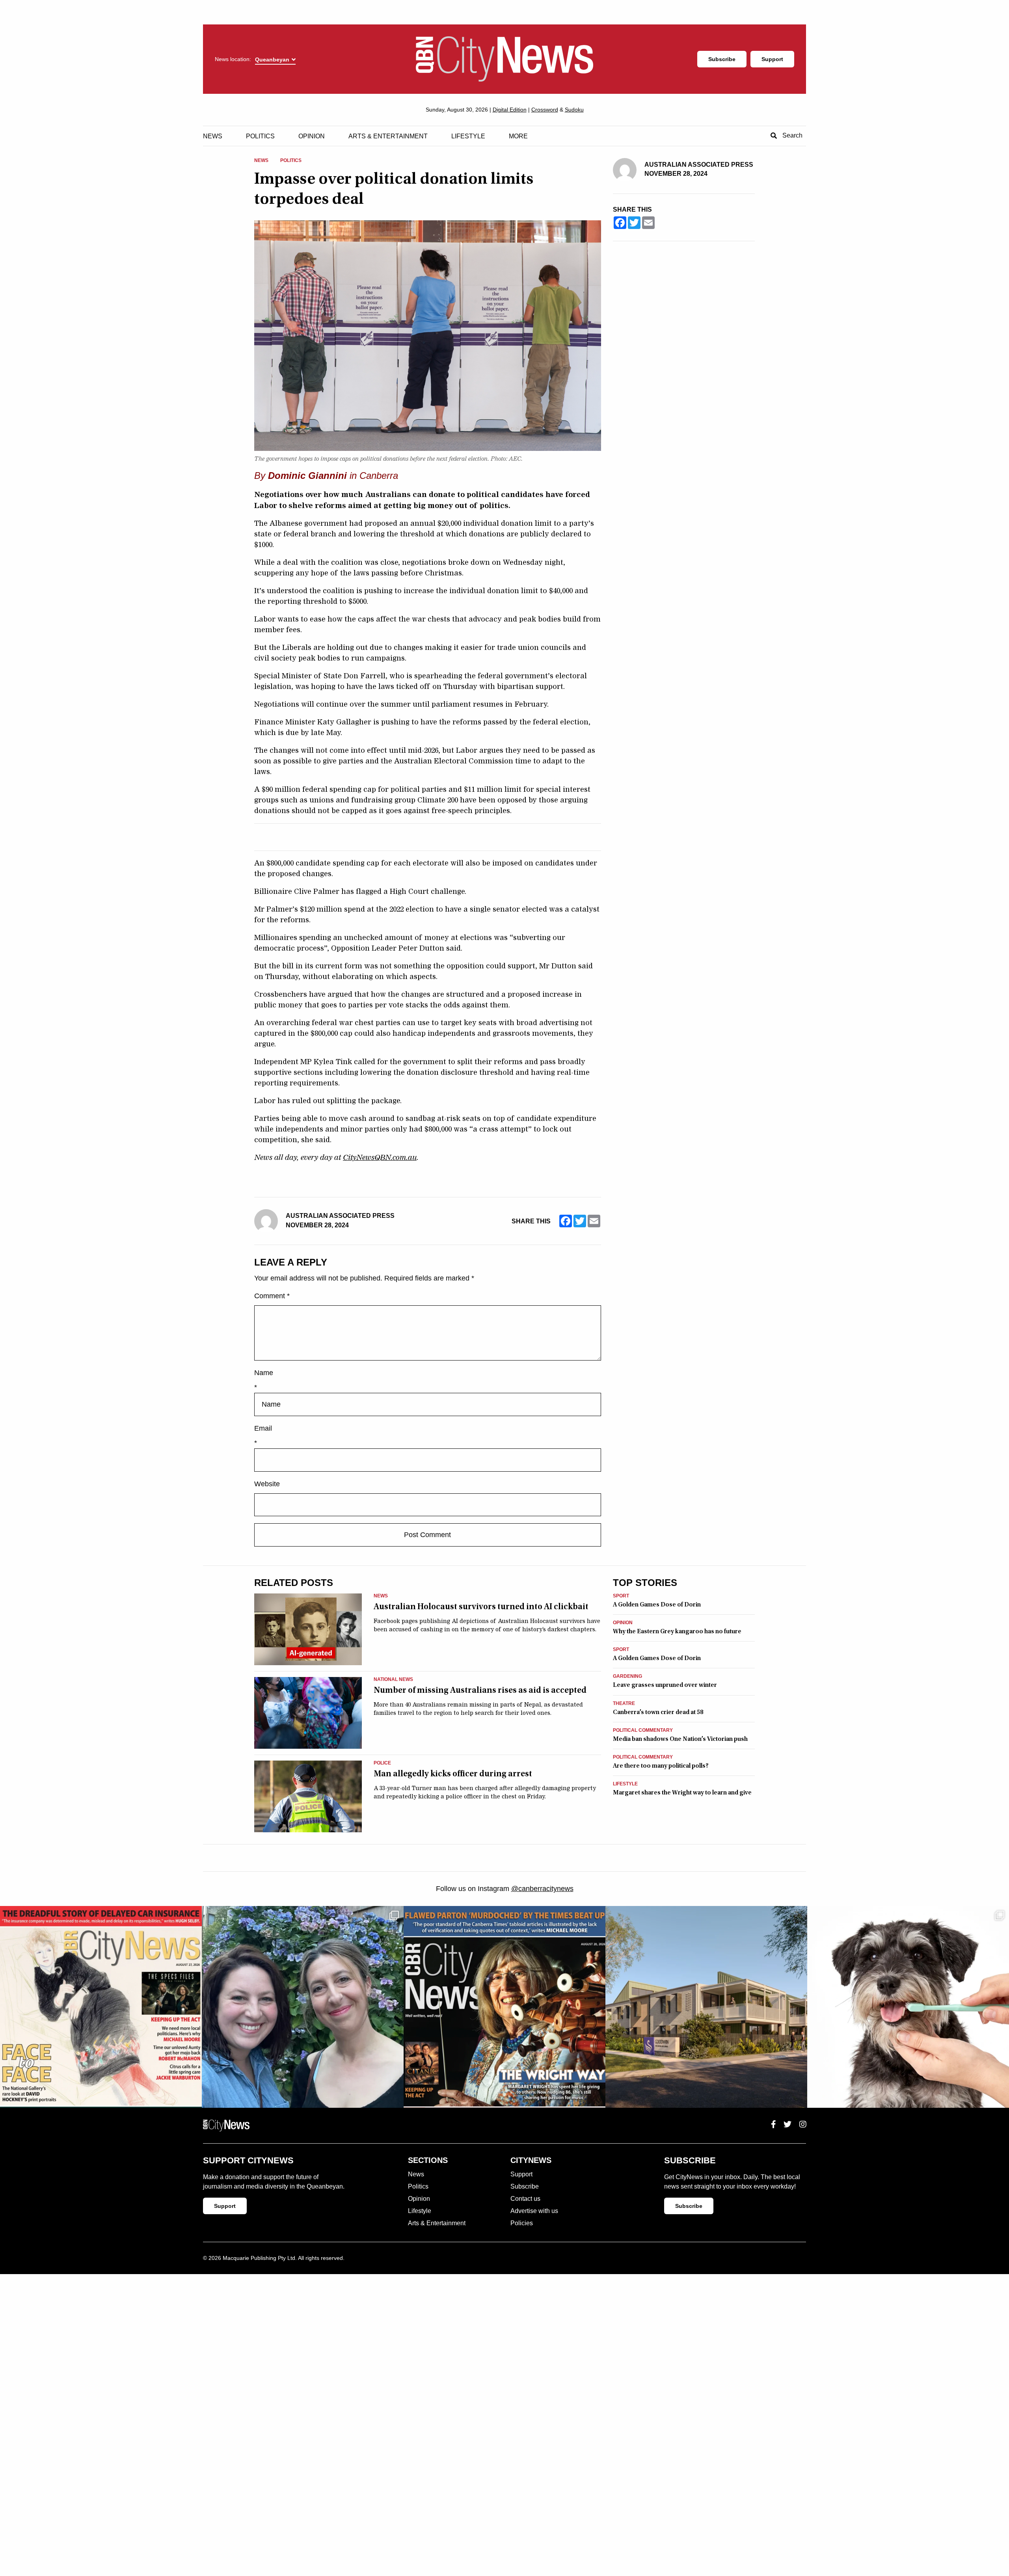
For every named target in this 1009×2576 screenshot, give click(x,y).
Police (382, 1763)
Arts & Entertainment (388, 136)
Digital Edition (510, 110)
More (518, 136)
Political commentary (643, 1730)
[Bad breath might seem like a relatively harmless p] (908, 2007)
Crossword (545, 110)
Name (264, 1373)
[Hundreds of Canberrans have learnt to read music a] (504, 2007)
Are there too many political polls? (661, 1766)
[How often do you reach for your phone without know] (303, 2007)
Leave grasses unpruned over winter (665, 1685)
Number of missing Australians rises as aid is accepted (480, 1690)
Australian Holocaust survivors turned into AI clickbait (481, 1606)
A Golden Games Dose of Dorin (657, 1604)
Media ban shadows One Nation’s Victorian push (680, 1739)
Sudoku (574, 110)
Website (267, 1484)
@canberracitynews (542, 1889)
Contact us (525, 2199)
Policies (522, 2223)
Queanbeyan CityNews (504, 59)
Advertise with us (534, 2211)
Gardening (627, 1676)
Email (263, 1428)
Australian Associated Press (340, 1216)
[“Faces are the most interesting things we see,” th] (101, 2007)
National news (393, 1680)
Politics (260, 136)
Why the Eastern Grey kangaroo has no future (677, 1631)
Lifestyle (468, 136)
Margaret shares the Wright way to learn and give (682, 1792)
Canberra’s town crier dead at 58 (658, 1712)
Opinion (312, 136)
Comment (272, 1296)
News (213, 136)
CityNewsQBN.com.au (380, 1158)
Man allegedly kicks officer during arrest (453, 1774)
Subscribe (722, 59)
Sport (621, 1596)
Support (772, 59)
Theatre (624, 1704)
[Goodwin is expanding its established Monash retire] (706, 2007)
